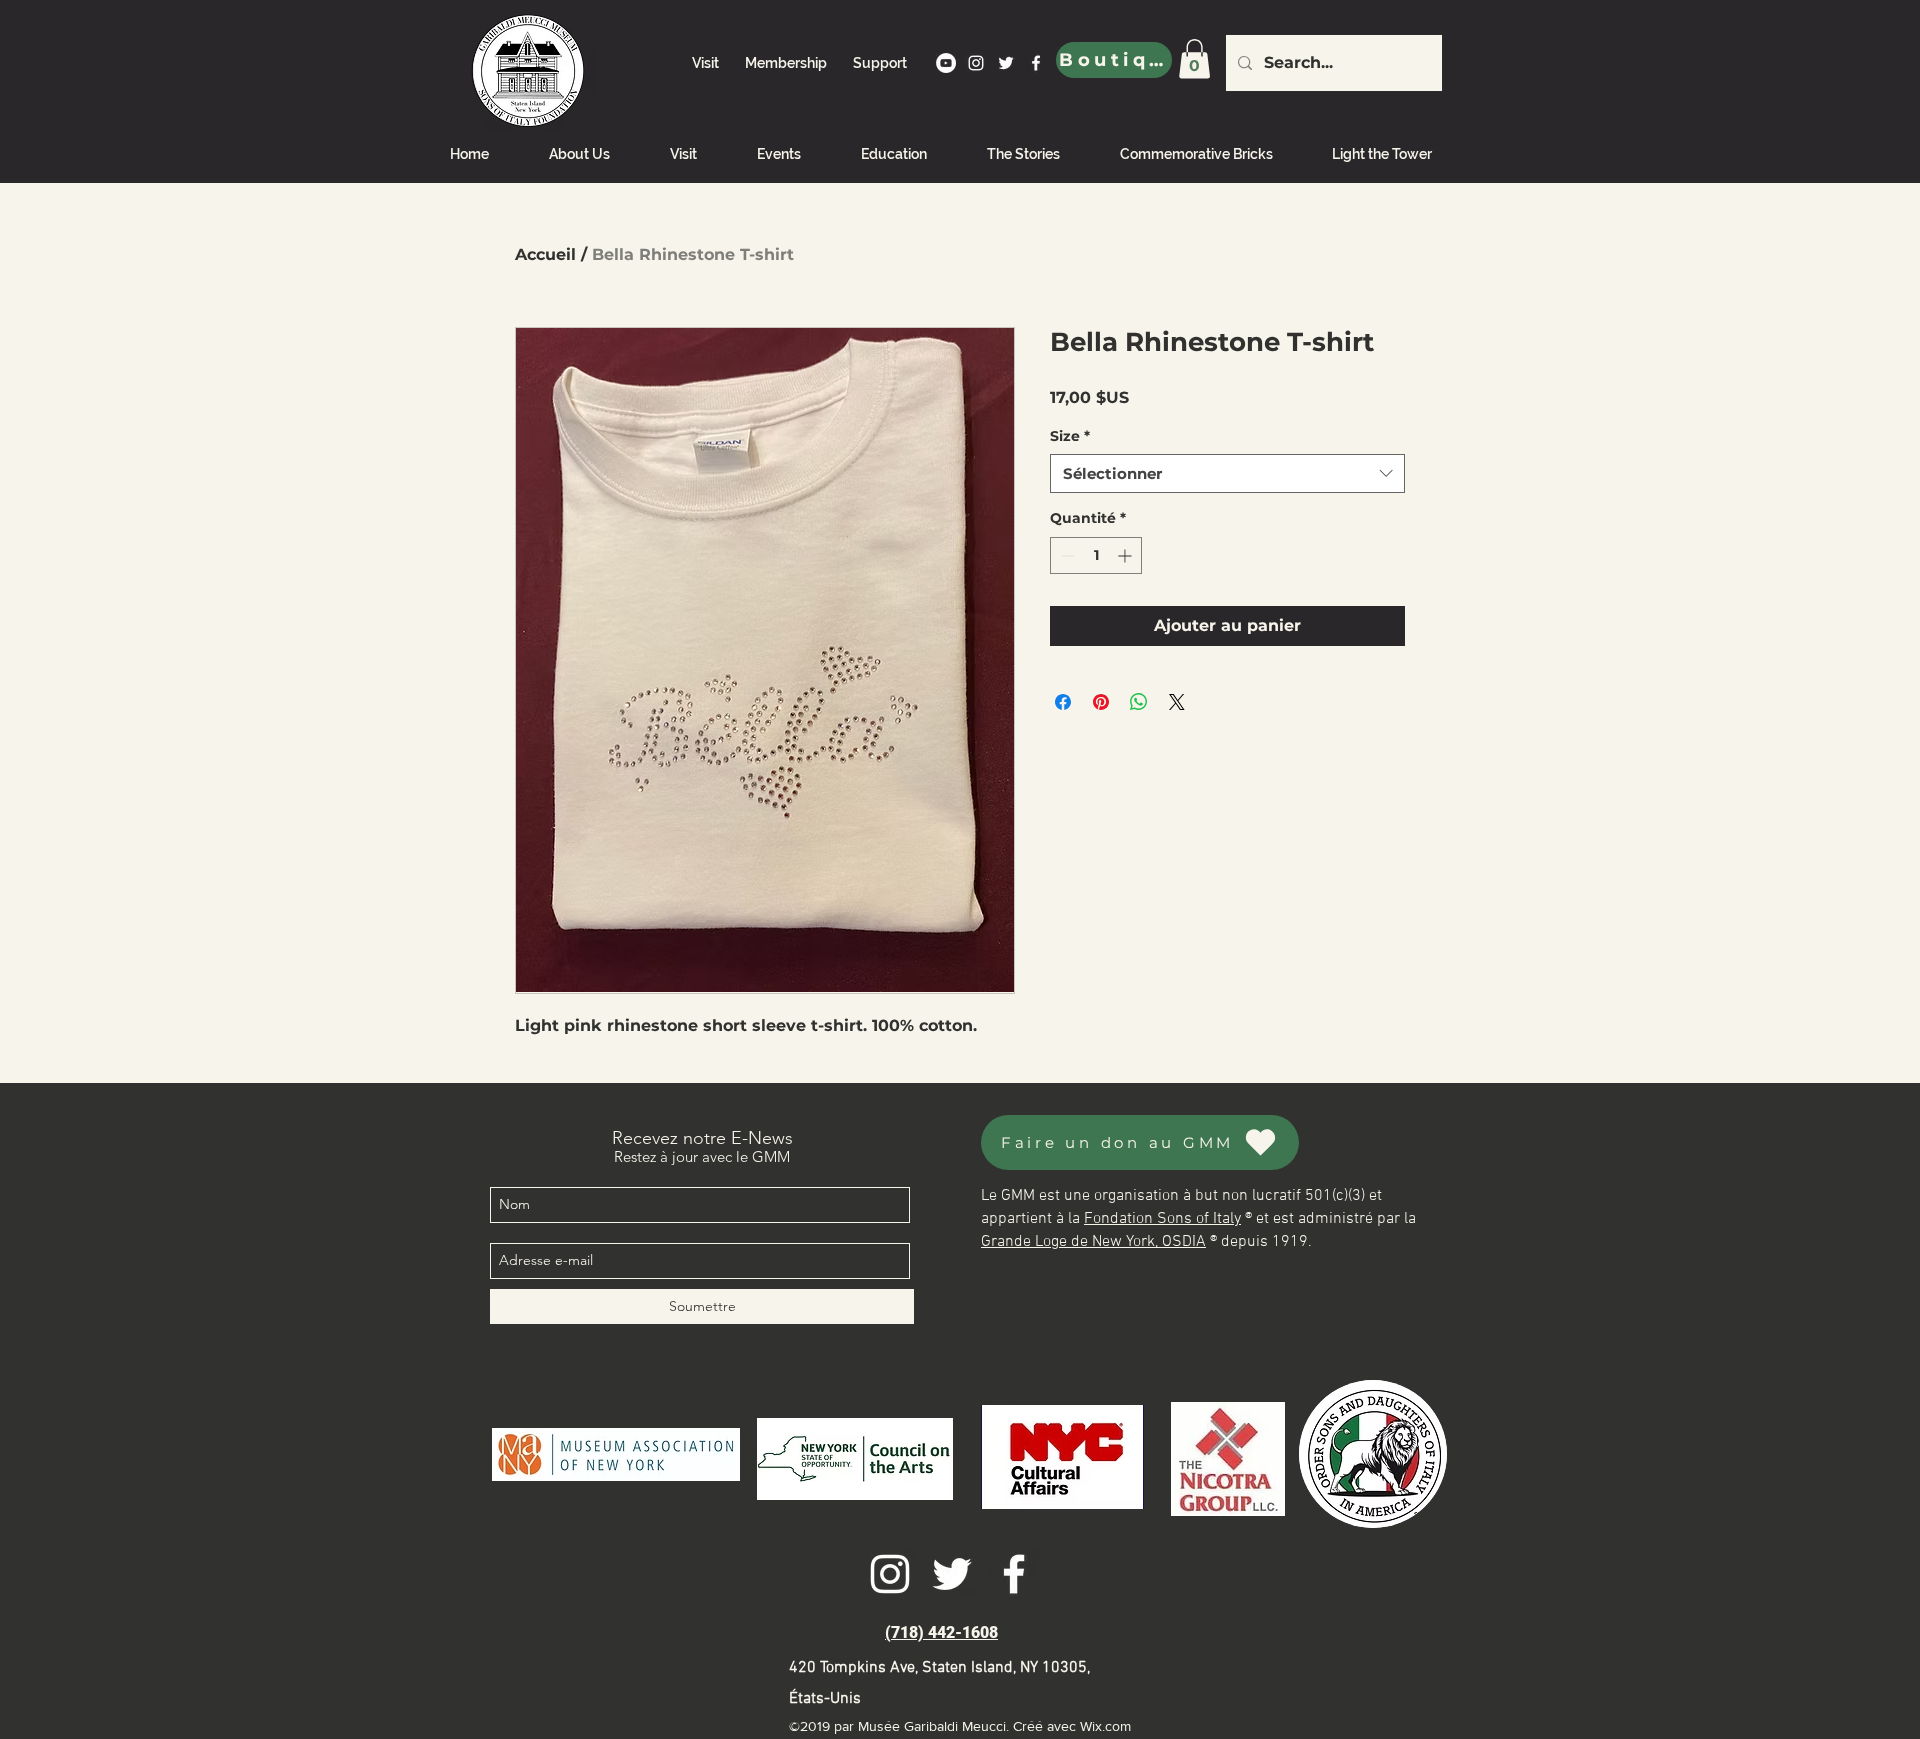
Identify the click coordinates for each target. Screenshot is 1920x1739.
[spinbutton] (1096, 555)
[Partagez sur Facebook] (1063, 702)
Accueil (545, 254)
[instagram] (976, 63)
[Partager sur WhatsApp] (1139, 702)
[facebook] (1036, 63)
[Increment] (1126, 555)
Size (1070, 436)
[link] (1194, 58)
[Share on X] (1177, 702)
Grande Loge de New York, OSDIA (1093, 1242)
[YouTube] (946, 63)
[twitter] (1006, 63)
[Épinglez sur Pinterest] (1101, 702)
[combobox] (1227, 473)
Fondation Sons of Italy (1162, 1219)
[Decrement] (1065, 555)
